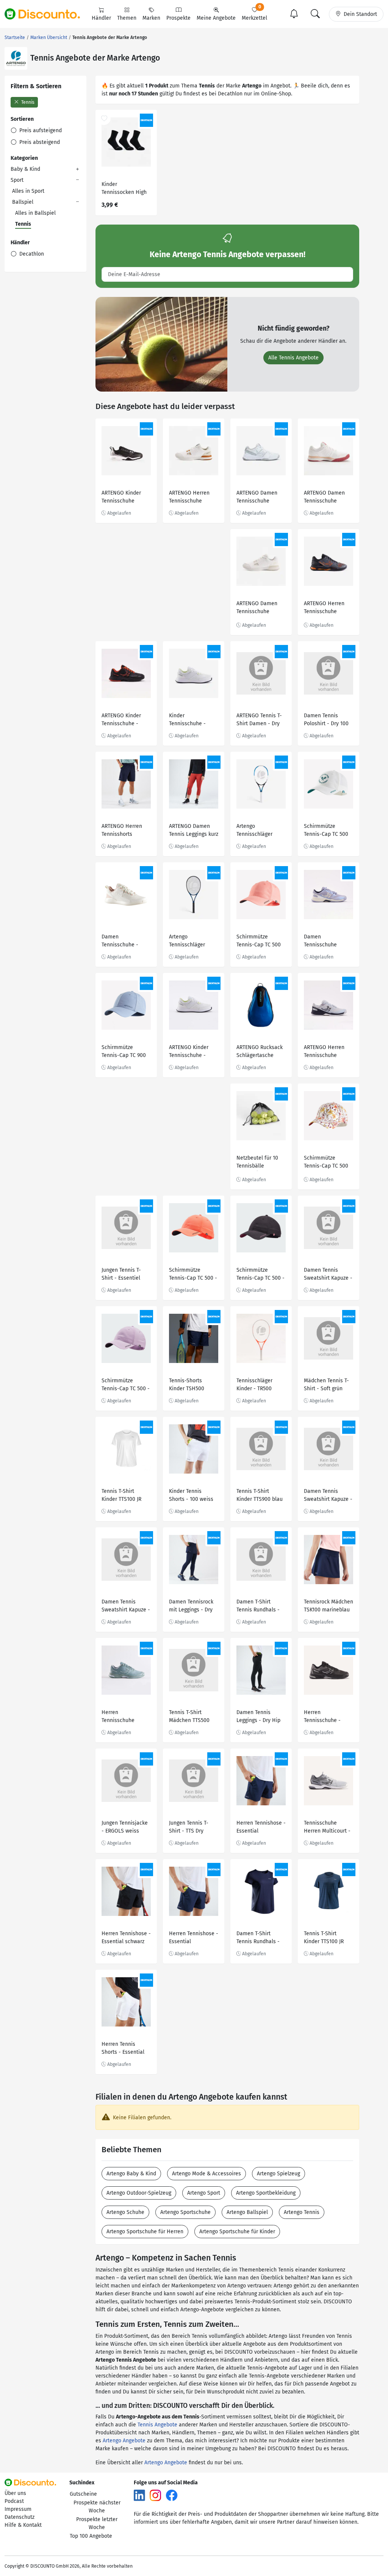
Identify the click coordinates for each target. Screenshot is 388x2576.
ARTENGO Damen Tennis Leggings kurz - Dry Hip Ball (194, 831)
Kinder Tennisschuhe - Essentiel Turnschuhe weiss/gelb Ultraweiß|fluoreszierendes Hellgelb (193, 720)
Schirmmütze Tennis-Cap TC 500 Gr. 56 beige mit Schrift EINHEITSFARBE (326, 831)
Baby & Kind (25, 169)
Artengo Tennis (302, 2212)
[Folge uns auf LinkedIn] (139, 2495)
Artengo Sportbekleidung (266, 2193)
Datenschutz (20, 2517)
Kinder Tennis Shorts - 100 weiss (191, 1495)
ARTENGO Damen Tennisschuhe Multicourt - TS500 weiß (326, 498)
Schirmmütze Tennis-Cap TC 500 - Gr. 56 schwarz (260, 1275)
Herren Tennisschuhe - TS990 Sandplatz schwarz (324, 1717)
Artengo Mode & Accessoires (207, 2174)
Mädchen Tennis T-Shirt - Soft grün (326, 1385)
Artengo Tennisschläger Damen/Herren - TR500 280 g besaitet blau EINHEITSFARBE (189, 942)
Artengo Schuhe (125, 2212)
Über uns (15, 2493)
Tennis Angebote (157, 2425)
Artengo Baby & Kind (131, 2174)
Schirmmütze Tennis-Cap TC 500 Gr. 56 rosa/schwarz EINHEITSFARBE (260, 942)
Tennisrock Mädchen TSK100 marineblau (329, 1606)
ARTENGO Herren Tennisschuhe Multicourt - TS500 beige (191, 498)
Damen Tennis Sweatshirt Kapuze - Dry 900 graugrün (328, 1275)
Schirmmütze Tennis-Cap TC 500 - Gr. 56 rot (193, 1275)
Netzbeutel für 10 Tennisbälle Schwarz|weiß (257, 1163)
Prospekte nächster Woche (97, 2507)
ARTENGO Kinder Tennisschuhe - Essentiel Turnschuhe (189, 1052)
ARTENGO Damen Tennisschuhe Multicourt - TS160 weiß (258, 498)
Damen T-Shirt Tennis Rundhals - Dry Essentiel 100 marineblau (258, 1607)
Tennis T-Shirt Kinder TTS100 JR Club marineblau (324, 1938)
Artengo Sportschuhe (185, 2212)
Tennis (27, 102)
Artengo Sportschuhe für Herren (145, 2232)
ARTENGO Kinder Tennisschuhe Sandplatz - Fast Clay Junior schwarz (125, 498)
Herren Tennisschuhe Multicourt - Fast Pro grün (126, 1717)
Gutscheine (83, 2494)
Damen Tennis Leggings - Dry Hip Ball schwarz (258, 1717)
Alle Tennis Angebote (293, 358)
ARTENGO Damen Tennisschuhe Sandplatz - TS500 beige (258, 608)
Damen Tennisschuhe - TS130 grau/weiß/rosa (120, 942)
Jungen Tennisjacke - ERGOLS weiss (125, 1827)
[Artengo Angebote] (16, 58)
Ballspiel (23, 202)
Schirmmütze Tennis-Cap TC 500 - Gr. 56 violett (126, 1386)
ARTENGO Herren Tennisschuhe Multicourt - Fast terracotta (324, 1052)
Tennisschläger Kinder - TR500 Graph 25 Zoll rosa (258, 1386)
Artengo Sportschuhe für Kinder (237, 2232)
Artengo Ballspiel (247, 2212)
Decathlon (31, 254)
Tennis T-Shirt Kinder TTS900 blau (260, 1495)
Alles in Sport (28, 191)
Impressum (18, 2509)
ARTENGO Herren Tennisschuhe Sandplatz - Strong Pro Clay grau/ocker (328, 608)
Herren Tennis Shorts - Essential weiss (123, 2049)
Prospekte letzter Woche (97, 2523)
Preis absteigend (39, 142)
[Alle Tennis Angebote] (161, 344)
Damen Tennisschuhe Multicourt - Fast (324, 942)
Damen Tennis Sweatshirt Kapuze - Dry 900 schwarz (126, 1607)
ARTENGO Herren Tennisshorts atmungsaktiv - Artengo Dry (122, 831)
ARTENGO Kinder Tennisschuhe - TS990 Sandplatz (121, 720)
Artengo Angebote (124, 2441)
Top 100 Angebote (91, 2536)
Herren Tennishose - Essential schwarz (126, 1937)
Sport (17, 180)
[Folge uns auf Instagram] (155, 2495)
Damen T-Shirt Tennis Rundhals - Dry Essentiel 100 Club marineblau (258, 1938)
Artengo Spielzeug (278, 2174)
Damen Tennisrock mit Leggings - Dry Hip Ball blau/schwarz (191, 1607)
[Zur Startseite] (47, 14)
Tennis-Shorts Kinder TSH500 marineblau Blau (189, 1386)
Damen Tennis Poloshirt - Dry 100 (326, 720)
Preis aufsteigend (40, 130)
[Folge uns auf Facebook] (172, 2495)
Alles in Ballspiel (35, 213)
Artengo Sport (204, 2193)
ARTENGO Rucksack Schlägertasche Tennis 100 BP (260, 1052)
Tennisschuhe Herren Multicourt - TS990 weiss (327, 1828)
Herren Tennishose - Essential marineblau (261, 1828)
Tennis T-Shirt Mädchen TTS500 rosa (189, 1717)
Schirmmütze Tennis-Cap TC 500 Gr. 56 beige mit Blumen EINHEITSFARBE (326, 1163)
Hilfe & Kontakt (23, 2525)
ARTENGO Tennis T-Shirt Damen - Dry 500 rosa (259, 720)
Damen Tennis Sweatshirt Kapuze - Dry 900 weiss (328, 1496)
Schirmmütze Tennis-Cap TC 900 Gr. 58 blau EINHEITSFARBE (124, 1052)
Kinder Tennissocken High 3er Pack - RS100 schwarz (124, 189)
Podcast (14, 2501)
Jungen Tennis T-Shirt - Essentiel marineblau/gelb (122, 1275)
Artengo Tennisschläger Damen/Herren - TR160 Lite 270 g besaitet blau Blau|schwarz (257, 831)
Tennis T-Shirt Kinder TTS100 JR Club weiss (121, 1496)
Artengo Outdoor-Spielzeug (139, 2193)
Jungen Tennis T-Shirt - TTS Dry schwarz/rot (189, 1828)
